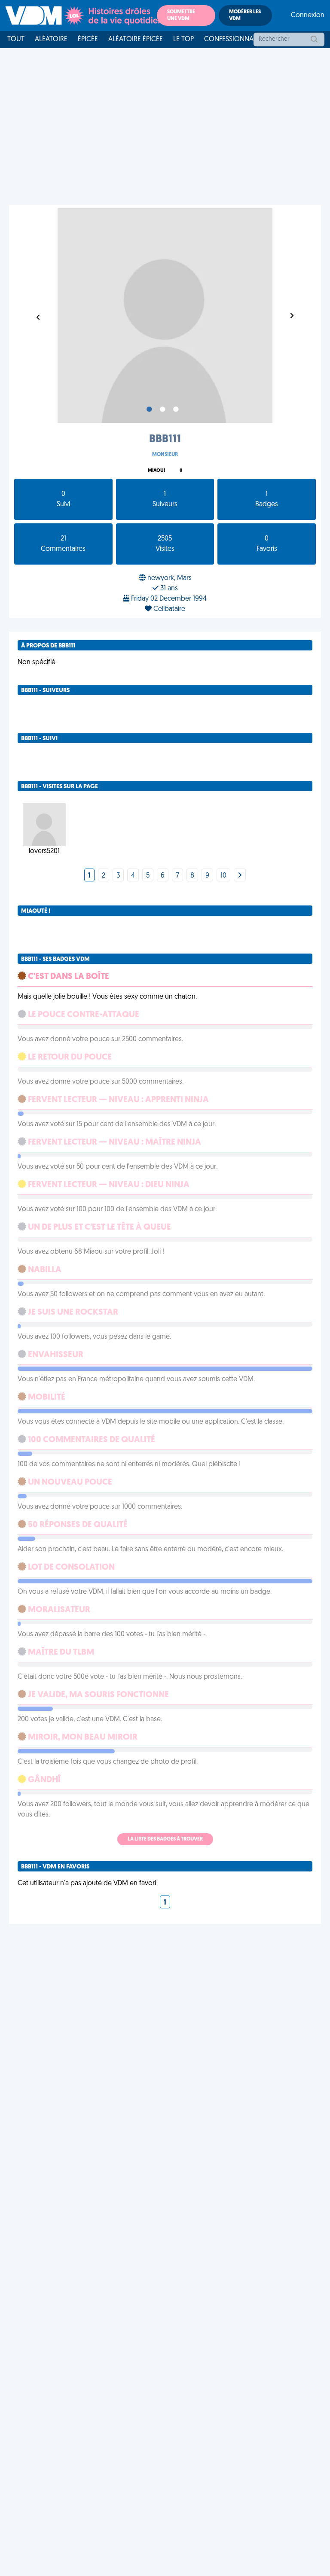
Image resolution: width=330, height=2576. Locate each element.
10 (223, 876)
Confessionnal (230, 39)
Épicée (88, 39)
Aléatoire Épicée (136, 39)
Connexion (308, 15)
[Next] (240, 876)
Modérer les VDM (245, 15)
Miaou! (156, 471)
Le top (183, 39)
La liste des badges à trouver (165, 1839)
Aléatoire (51, 39)
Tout (16, 39)
